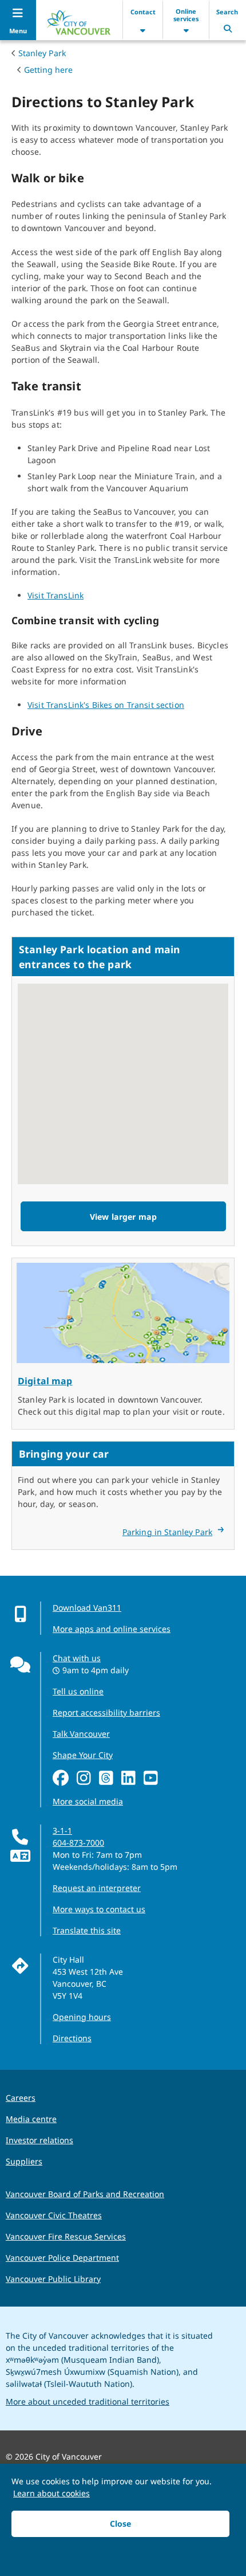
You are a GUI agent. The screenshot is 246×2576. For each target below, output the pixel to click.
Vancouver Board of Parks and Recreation (85, 2194)
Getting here (48, 70)
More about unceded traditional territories (88, 2401)
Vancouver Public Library (53, 2279)
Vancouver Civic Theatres (54, 2215)
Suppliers (24, 2161)
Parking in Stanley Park (167, 1532)
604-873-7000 (78, 1843)
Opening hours (82, 2017)
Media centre (31, 2119)
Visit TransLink (55, 595)
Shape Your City (83, 1755)
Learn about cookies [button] (51, 2493)
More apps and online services (112, 1629)
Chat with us (77, 1658)
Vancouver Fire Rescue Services (66, 2236)
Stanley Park (42, 53)
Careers (21, 2098)
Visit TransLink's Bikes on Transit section (106, 705)
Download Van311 (87, 1608)
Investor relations (39, 2140)
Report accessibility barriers (106, 1712)
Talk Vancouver (81, 1734)
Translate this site (87, 1930)
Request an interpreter (97, 1888)
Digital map (45, 1381)
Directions (72, 2038)
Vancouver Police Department (62, 2258)
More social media (88, 1801)
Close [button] (120, 2524)
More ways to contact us (99, 1909)
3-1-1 (62, 1831)
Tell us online (78, 1691)
